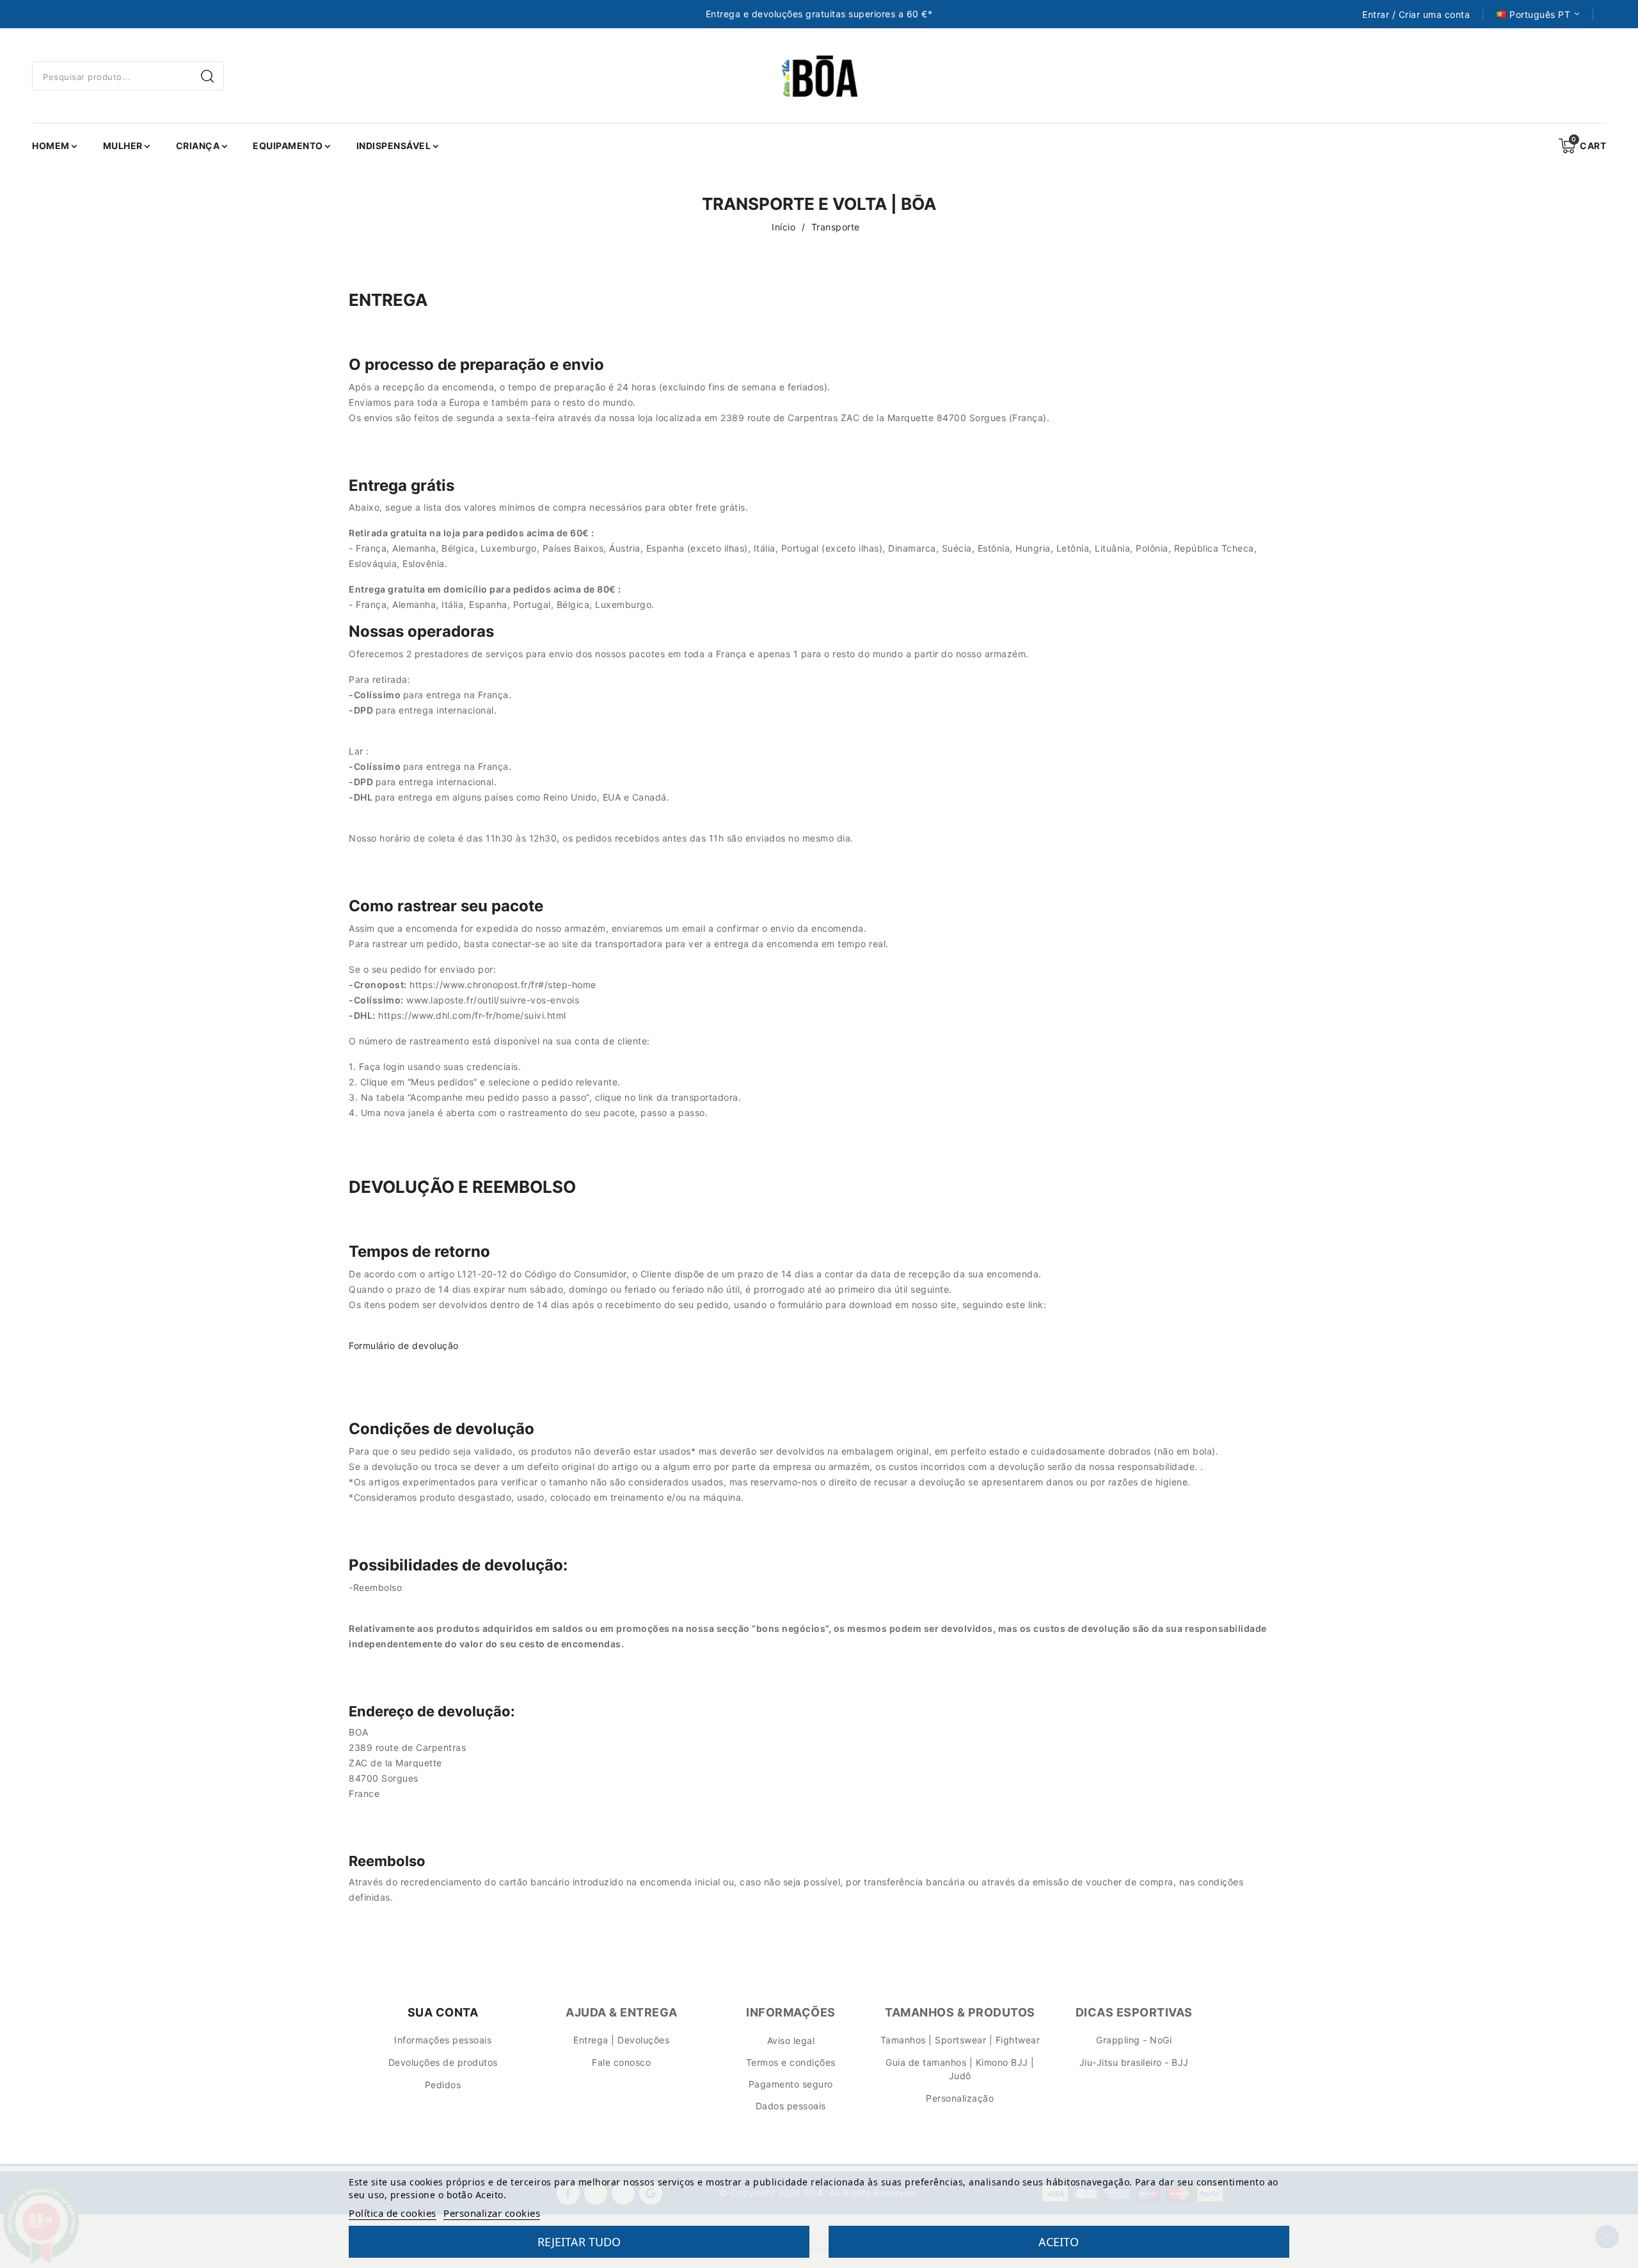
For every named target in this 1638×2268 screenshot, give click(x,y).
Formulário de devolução (404, 1346)
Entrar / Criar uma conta (1416, 15)
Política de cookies (393, 2213)
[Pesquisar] (209, 76)
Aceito (1059, 2242)
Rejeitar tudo (579, 2242)
